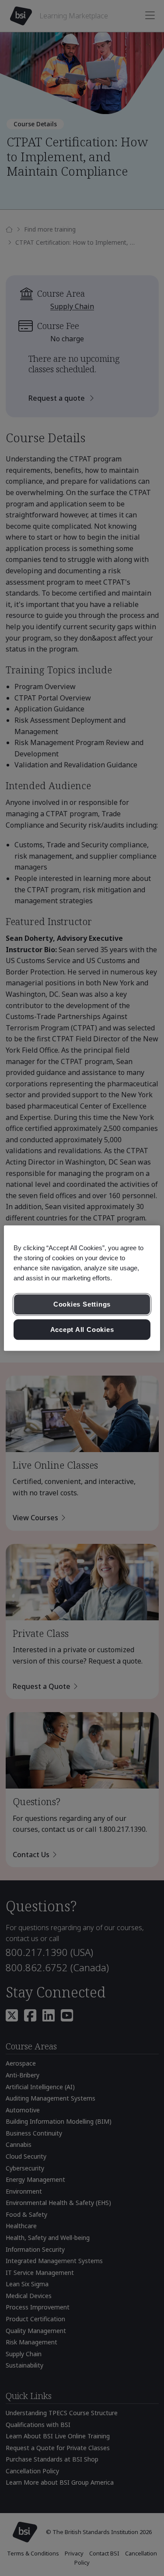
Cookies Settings (82, 1304)
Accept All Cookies (82, 1330)
